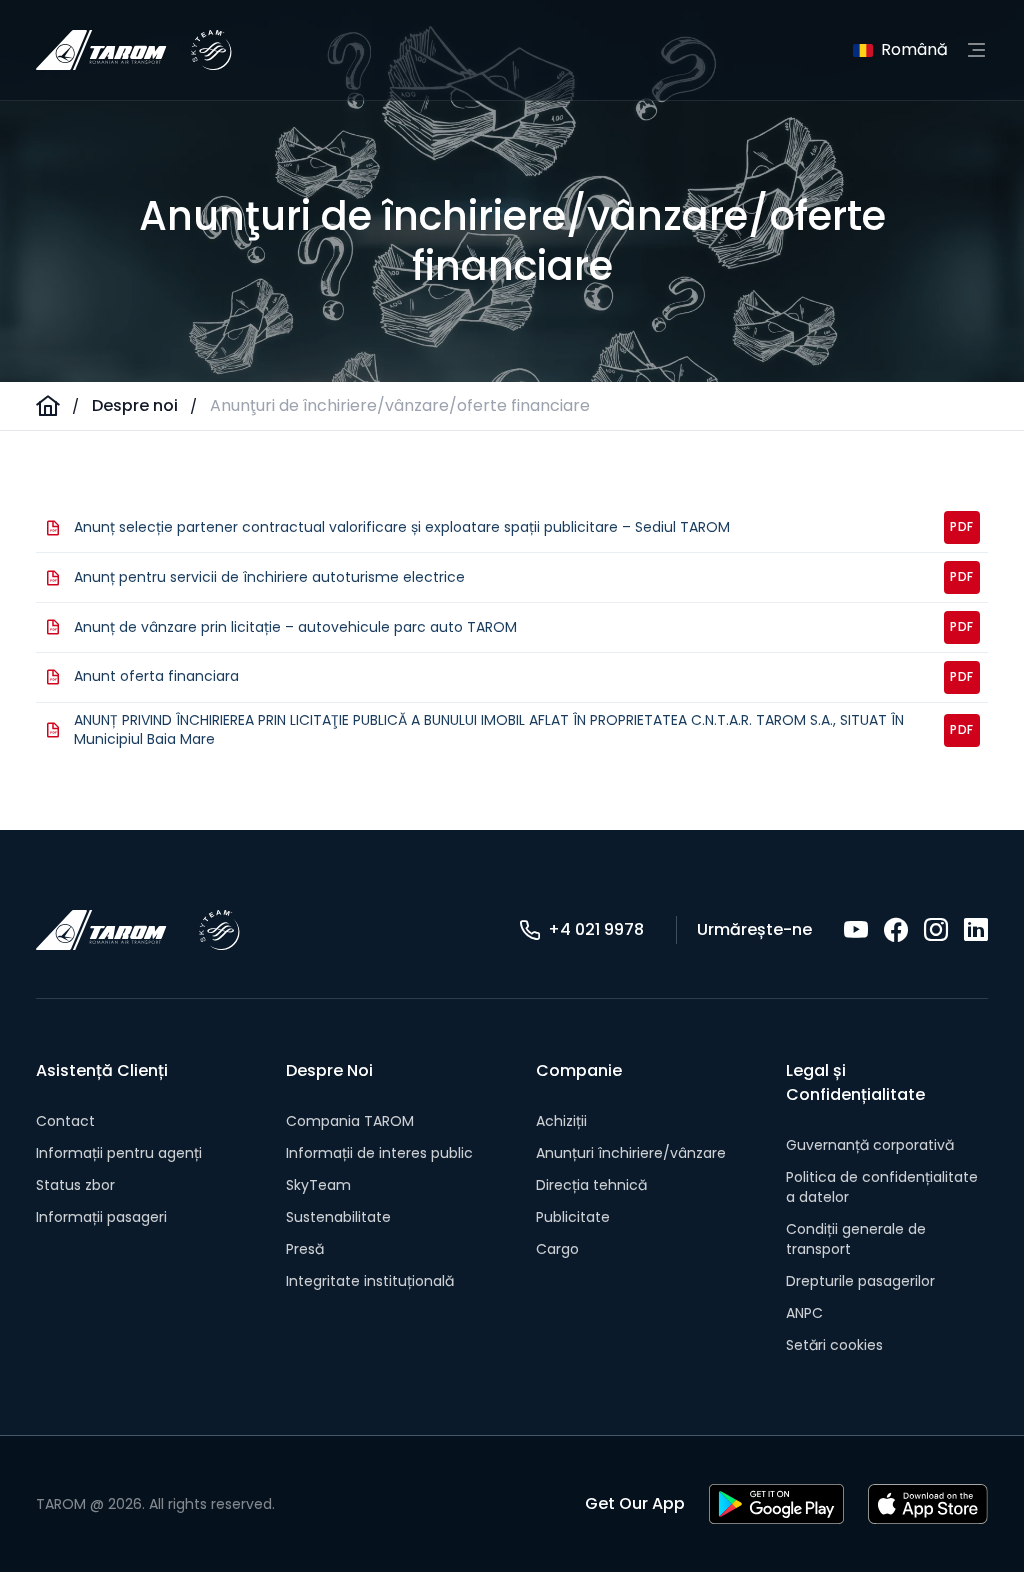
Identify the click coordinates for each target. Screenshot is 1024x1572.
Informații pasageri (101, 1217)
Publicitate (573, 1217)
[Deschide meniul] (976, 50)
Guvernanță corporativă (870, 1145)
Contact (65, 1121)
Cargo (557, 1249)
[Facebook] (896, 930)
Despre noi (135, 405)
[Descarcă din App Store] (928, 1504)
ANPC (804, 1313)
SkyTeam (318, 1185)
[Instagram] (936, 930)
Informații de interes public (379, 1153)
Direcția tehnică (591, 1185)
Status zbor (75, 1185)
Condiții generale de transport (856, 1239)
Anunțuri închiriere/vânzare (631, 1153)
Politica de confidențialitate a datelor (882, 1187)
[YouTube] (856, 930)
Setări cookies (834, 1345)
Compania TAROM (350, 1121)
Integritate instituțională (370, 1281)
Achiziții (561, 1121)
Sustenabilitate (338, 1217)
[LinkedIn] (976, 930)
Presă (305, 1249)
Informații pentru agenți (119, 1153)
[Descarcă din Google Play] (776, 1504)
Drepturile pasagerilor (860, 1281)
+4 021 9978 (596, 929)
